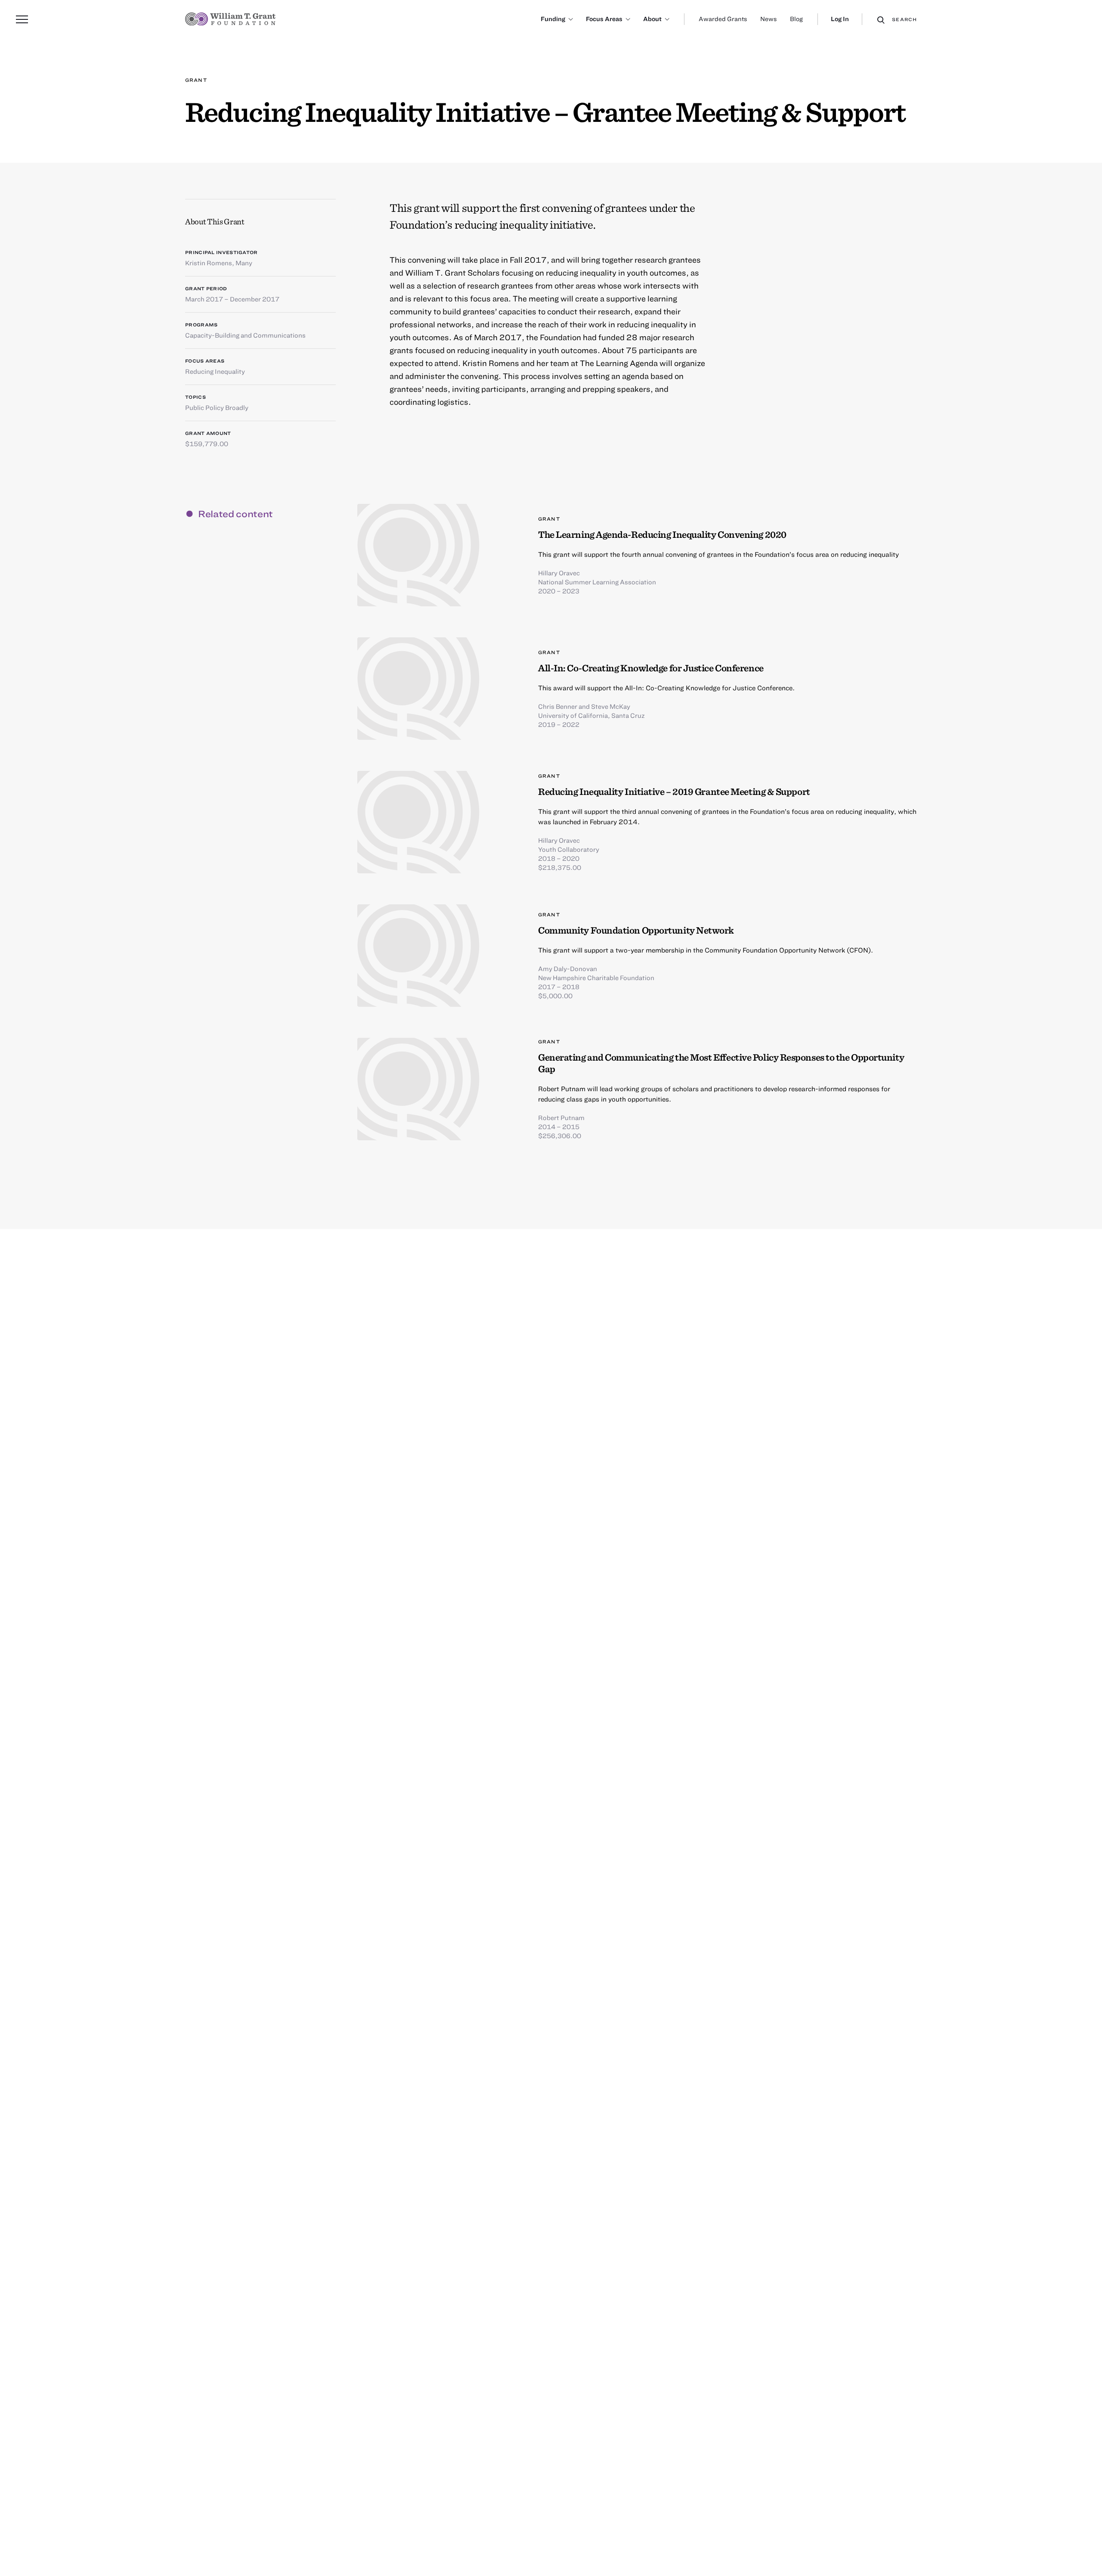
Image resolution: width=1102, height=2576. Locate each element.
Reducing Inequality (215, 371)
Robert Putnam (561, 1117)
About (652, 19)
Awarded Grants (723, 19)
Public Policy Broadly (217, 407)
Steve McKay (611, 706)
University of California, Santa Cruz (591, 715)
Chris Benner (558, 706)
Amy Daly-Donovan (568, 968)
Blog (796, 19)
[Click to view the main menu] (22, 19)
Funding (553, 19)
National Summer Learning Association (597, 582)
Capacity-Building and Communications (245, 335)
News (769, 19)
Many (244, 263)
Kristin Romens (209, 263)
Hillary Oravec (559, 573)
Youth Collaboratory (569, 849)
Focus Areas (604, 19)
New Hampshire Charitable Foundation (596, 978)
